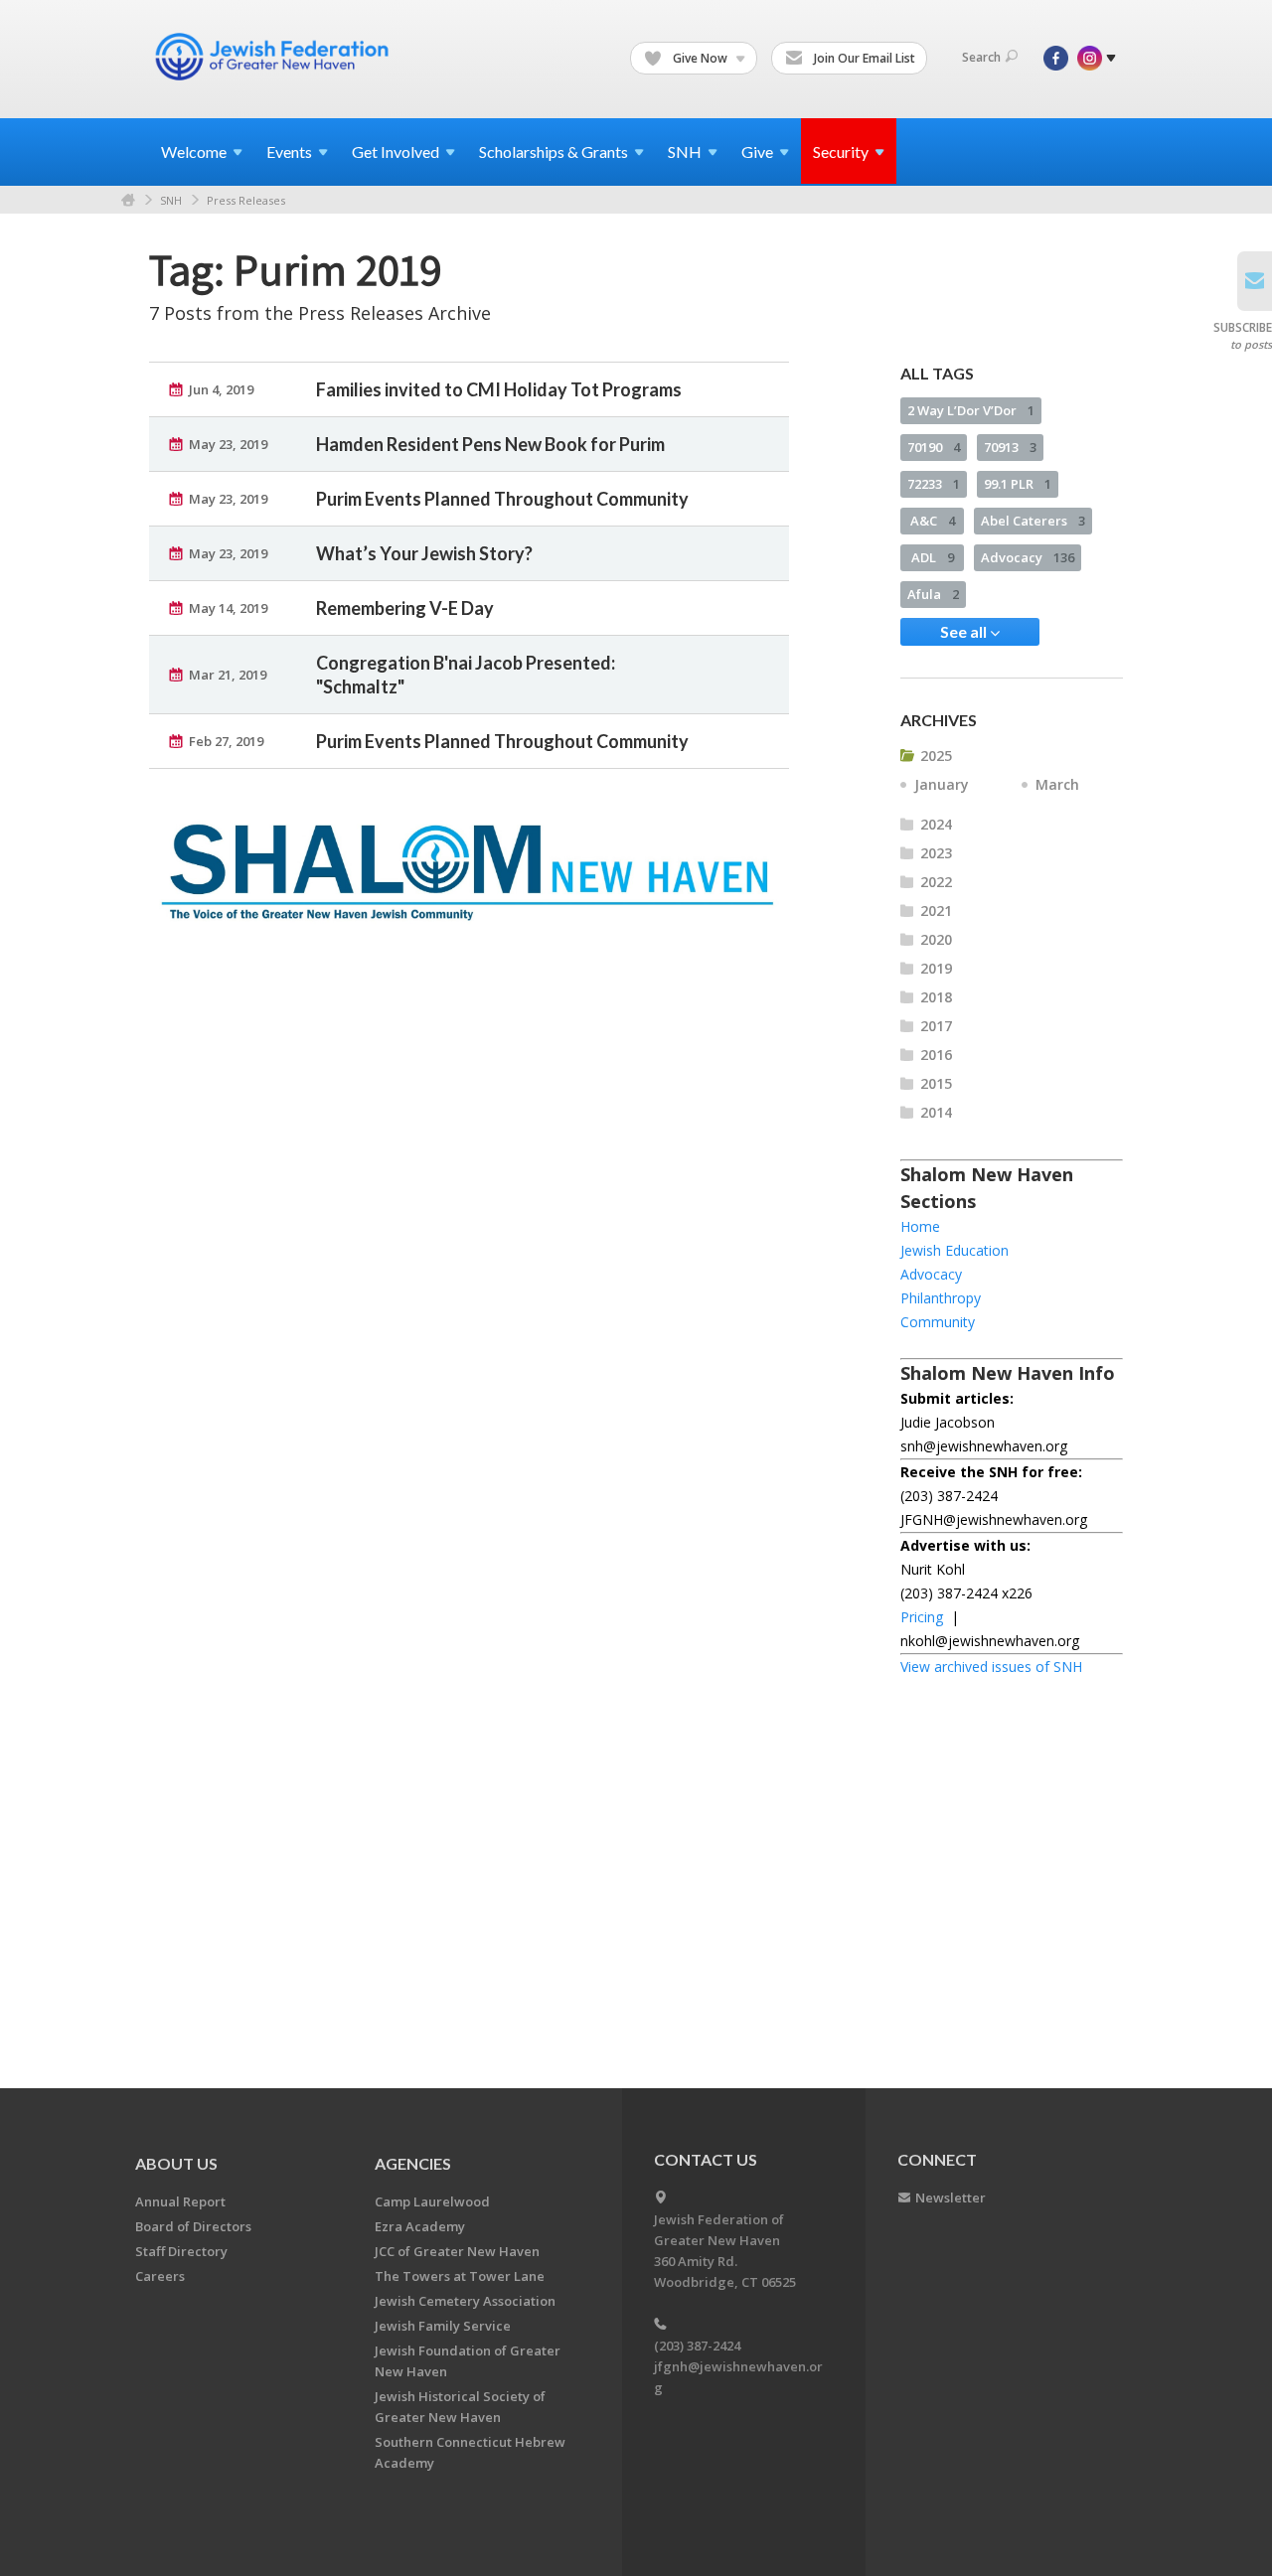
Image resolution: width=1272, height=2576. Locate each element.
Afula (933, 594)
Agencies (413, 2163)
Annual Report (180, 2201)
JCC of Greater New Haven (457, 2251)
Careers (160, 2276)
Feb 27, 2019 (226, 741)
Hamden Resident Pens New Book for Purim (490, 444)
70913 (1010, 447)
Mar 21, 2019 (228, 675)
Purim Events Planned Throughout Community (502, 499)
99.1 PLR (1018, 484)
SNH (171, 200)
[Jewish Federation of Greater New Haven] (274, 57)
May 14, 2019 (228, 608)
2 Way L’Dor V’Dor (971, 410)
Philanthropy (941, 1298)
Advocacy (1028, 557)
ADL (933, 557)
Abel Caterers (1033, 521)
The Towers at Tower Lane (460, 2276)
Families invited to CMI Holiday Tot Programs (499, 389)
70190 (934, 447)
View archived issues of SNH (991, 1667)
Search (981, 57)
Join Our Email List (863, 58)
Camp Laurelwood (432, 2201)
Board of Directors (193, 2226)
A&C (933, 521)
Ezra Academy (420, 2226)
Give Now (700, 58)
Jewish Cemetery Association (465, 2301)
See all (965, 631)
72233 (934, 484)
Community (938, 1322)
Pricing (922, 1617)
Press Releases (246, 200)
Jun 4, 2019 (221, 389)
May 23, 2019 (228, 444)
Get (396, 152)
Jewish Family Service (443, 2326)
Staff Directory (181, 2251)
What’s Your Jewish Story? (424, 553)
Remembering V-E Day (405, 608)
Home (128, 200)
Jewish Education (954, 1250)
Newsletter (951, 2197)
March (1057, 784)
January (942, 784)
